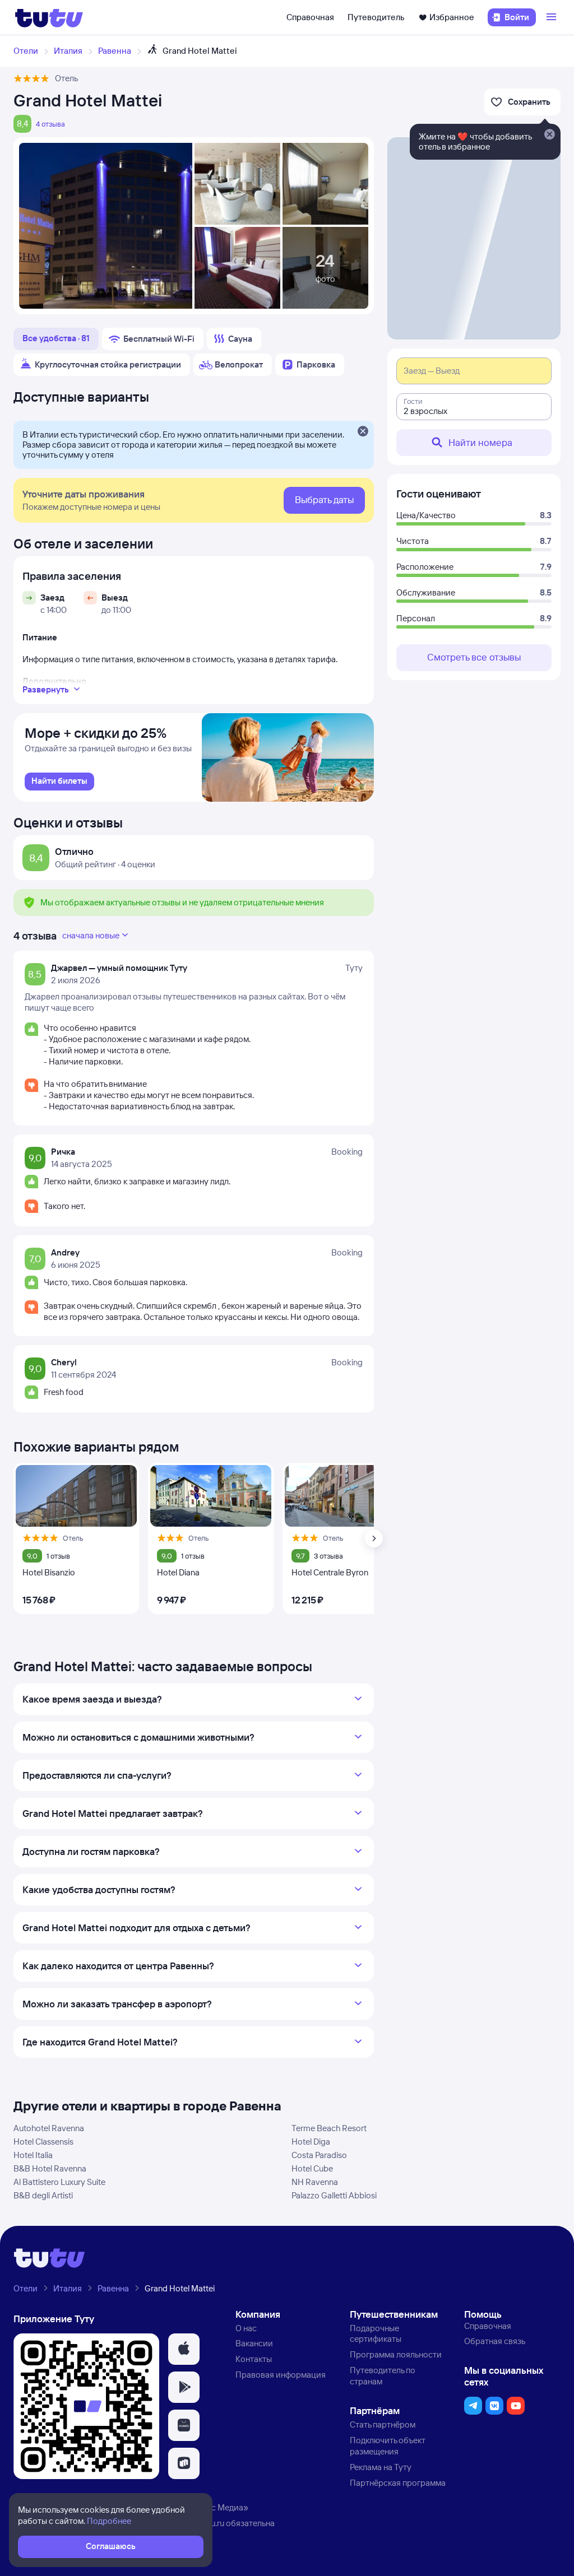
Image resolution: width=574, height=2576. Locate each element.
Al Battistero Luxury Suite (59, 2182)
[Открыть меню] (553, 17)
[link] (59, 782)
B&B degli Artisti (43, 2195)
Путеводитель (376, 17)
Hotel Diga (311, 2142)
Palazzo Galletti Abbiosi (334, 2195)
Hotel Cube (312, 2168)
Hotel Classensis (43, 2142)
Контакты (254, 2359)
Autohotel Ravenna (49, 2128)
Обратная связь (495, 2341)
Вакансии (254, 2343)
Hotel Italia (33, 2155)
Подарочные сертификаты (376, 2334)
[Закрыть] (363, 432)
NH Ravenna (315, 2182)
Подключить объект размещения (388, 2446)
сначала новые (91, 935)
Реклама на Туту (381, 2467)
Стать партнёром (383, 2424)
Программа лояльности (396, 2354)
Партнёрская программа (398, 2483)
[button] (184, 2349)
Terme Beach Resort (329, 2128)
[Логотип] (49, 17)
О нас (246, 2328)
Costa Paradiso (319, 2155)
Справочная (310, 17)
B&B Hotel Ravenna (50, 2168)
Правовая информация (281, 2375)
